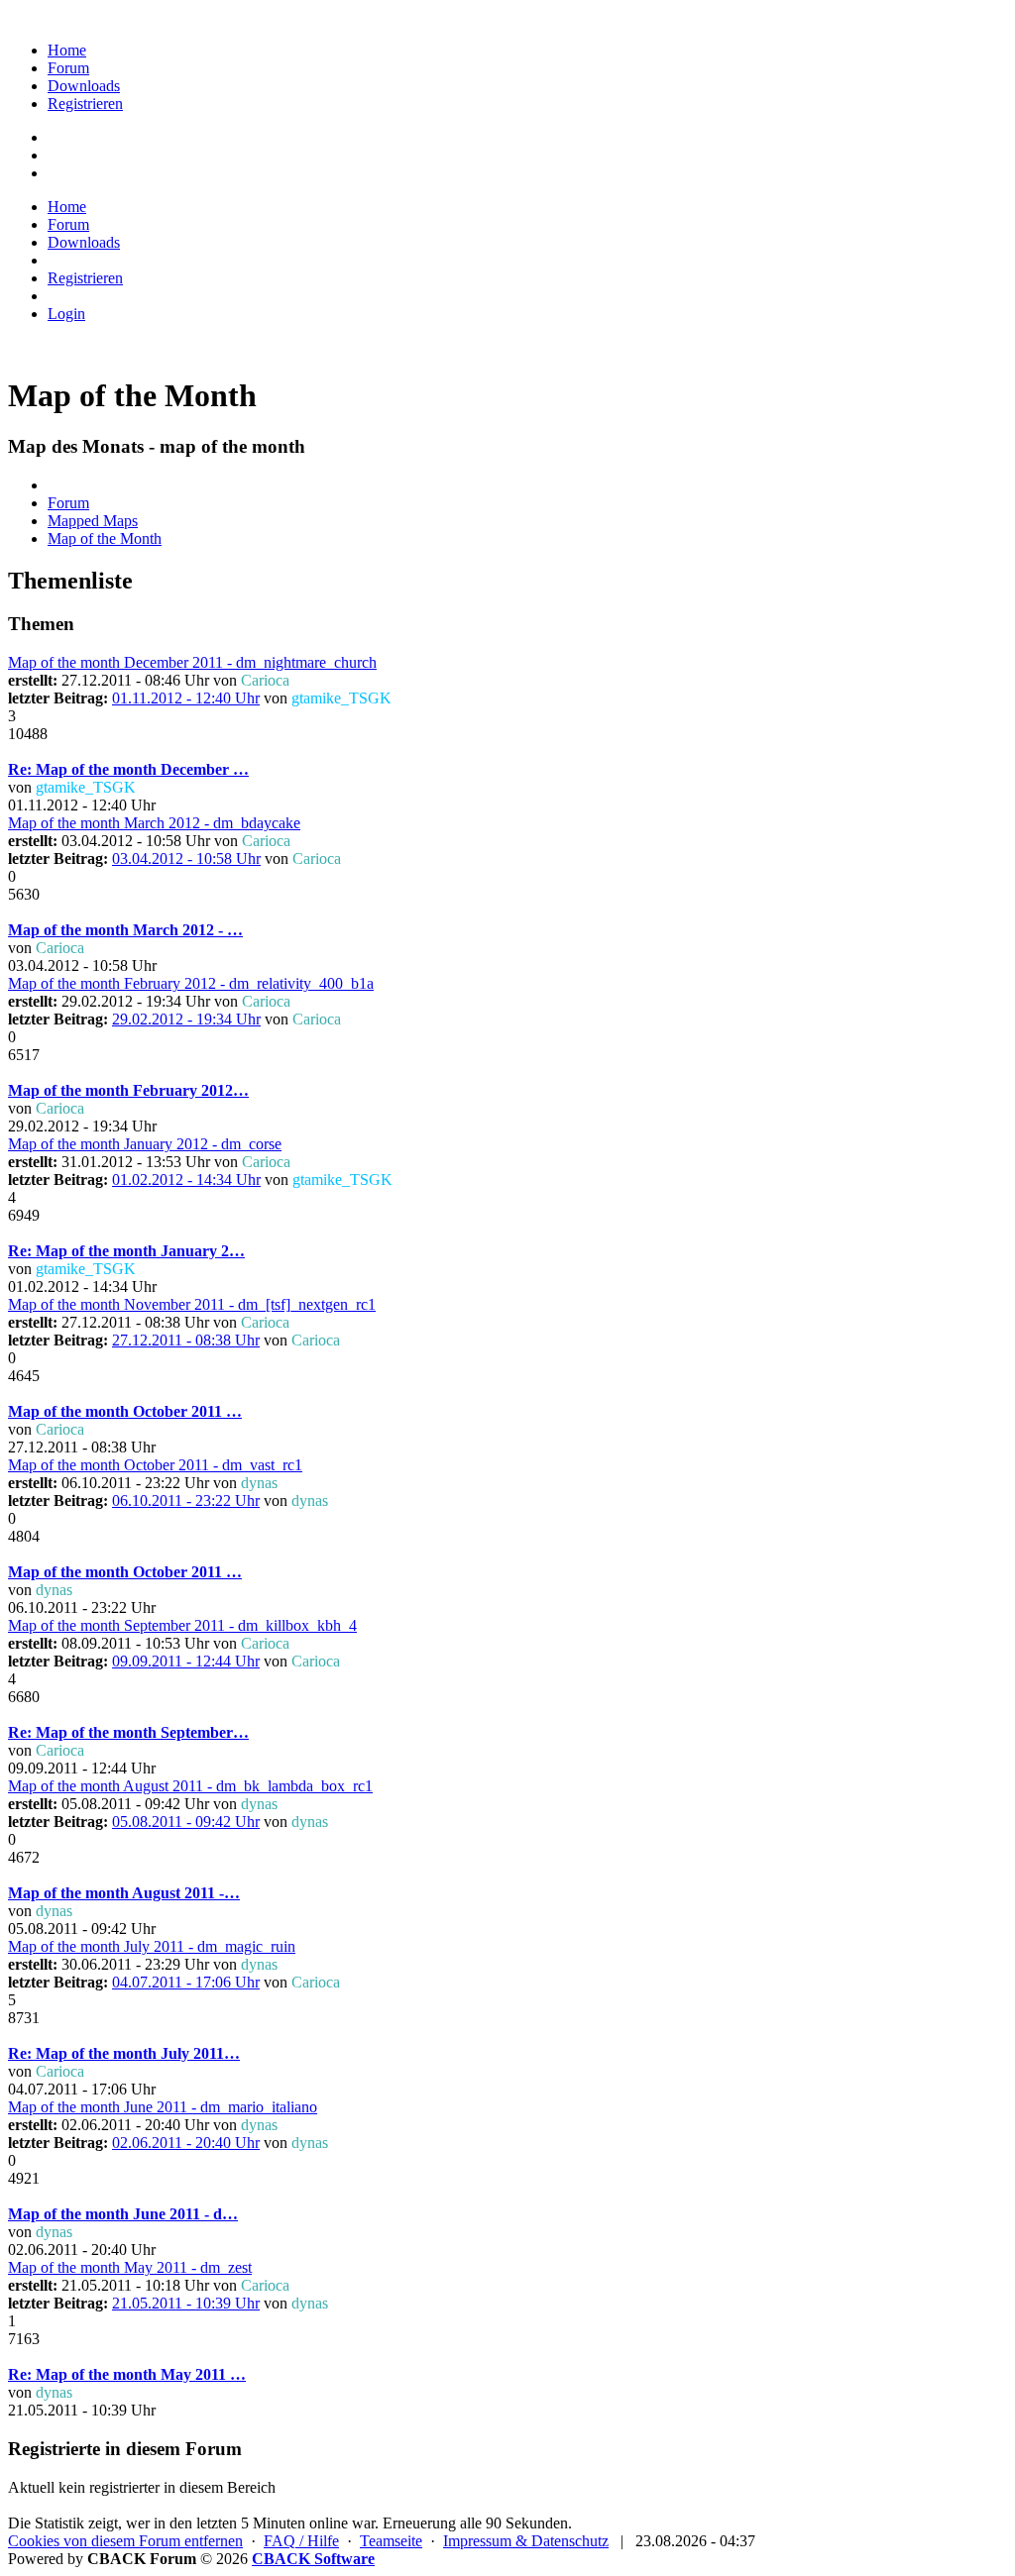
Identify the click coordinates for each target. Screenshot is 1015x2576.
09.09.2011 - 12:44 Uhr (186, 1661)
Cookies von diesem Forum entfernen (125, 2541)
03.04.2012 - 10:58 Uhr (186, 859)
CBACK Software (313, 2559)
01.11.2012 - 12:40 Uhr (186, 698)
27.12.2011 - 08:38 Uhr (186, 1340)
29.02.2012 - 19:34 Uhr (186, 1019)
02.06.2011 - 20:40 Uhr (186, 2143)
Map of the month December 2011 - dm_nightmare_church (192, 662)
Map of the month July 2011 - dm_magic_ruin (152, 1946)
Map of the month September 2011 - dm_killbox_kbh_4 (182, 1625)
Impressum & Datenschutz (526, 2541)
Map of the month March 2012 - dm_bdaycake (154, 823)
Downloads (84, 86)
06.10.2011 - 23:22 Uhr (186, 1501)
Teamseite (391, 2541)
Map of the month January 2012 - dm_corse (145, 1144)
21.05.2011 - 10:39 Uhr (186, 2303)
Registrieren (85, 104)
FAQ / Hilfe (301, 2541)
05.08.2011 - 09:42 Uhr (186, 1822)
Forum (68, 68)
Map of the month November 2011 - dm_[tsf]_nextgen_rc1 (192, 1304)
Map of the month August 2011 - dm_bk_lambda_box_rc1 (190, 1786)
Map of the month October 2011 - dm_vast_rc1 (155, 1465)
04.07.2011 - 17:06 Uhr (186, 1982)
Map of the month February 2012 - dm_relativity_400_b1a (191, 983)
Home (67, 50)
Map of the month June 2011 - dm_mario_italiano (163, 2107)
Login (66, 314)
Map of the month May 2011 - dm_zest (130, 2267)
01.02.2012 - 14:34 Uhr (186, 1180)
